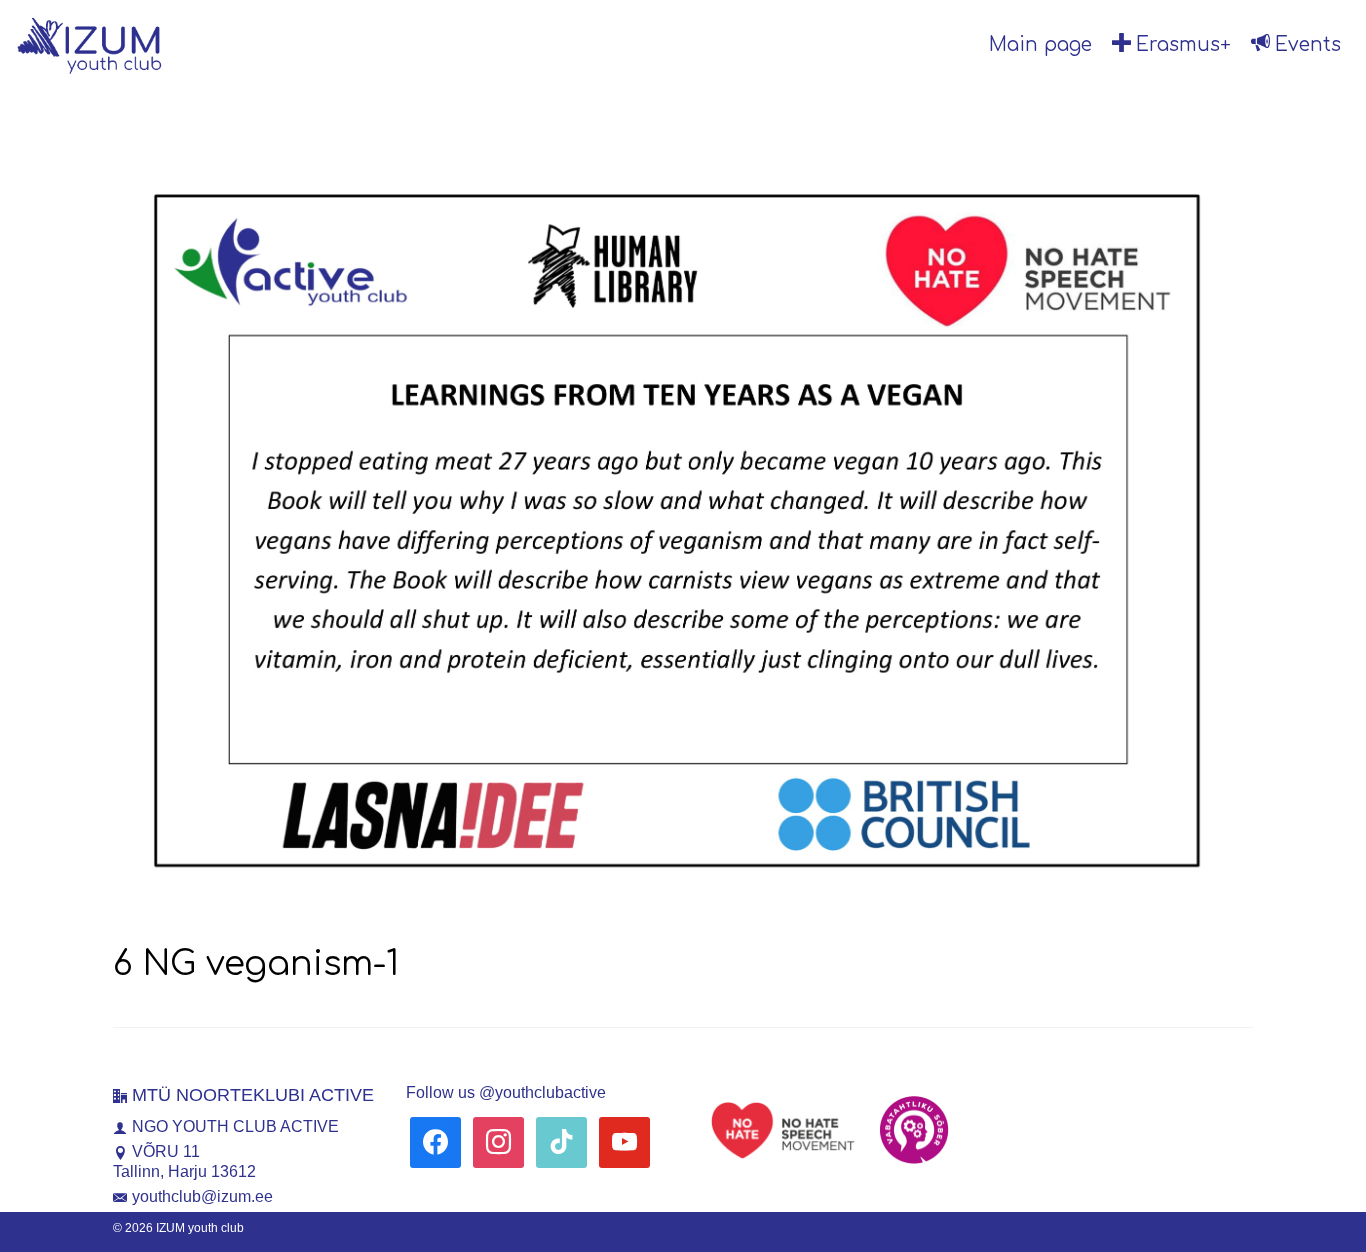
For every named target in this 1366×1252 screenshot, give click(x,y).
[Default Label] (561, 1141)
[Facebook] (435, 1141)
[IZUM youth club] (150, 45)
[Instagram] (498, 1141)
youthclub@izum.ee (202, 1196)
